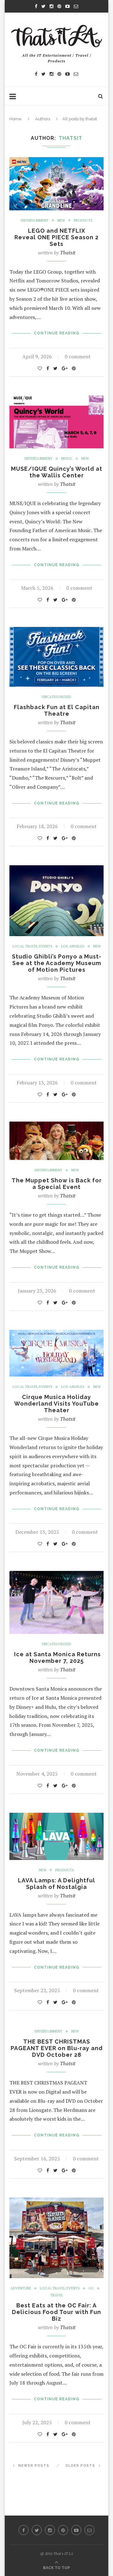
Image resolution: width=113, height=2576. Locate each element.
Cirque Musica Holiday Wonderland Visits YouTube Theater (56, 1404)
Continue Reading (57, 333)
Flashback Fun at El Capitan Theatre (57, 710)
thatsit (68, 253)
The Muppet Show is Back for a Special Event (57, 1184)
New (61, 221)
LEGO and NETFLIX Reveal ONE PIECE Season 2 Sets (56, 237)
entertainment (35, 221)
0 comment (78, 356)
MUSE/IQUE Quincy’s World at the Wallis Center (57, 472)
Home (16, 119)
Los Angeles (73, 946)
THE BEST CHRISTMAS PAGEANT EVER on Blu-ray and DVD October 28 (57, 2048)
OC (91, 2288)
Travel (57, 2295)
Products (83, 221)
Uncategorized (56, 697)
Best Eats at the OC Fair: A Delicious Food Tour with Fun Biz (56, 2312)
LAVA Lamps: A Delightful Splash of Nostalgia (56, 1884)
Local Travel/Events (32, 946)
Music (67, 459)
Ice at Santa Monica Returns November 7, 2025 (57, 1658)
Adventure (21, 2288)
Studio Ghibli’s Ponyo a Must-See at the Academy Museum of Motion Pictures (57, 963)
